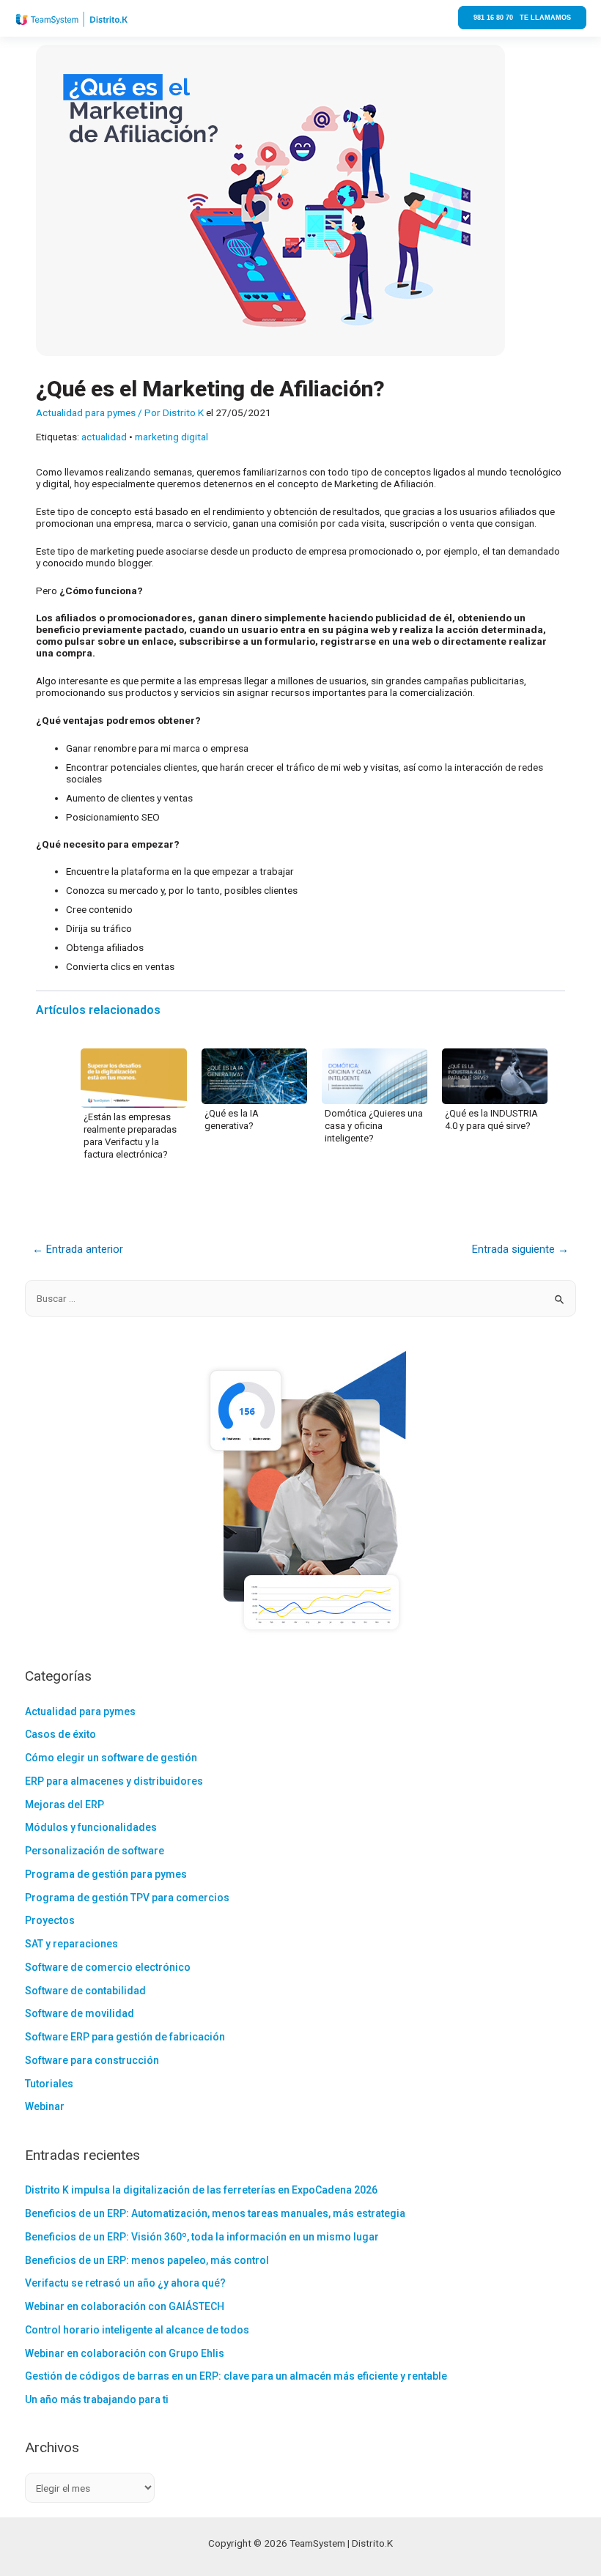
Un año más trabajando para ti (97, 2399)
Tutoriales (49, 2084)
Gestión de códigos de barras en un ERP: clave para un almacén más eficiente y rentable (236, 2376)
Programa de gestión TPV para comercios (127, 1898)
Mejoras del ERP (64, 1805)
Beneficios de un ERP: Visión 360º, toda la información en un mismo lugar (202, 2237)
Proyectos (50, 1920)
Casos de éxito (60, 1734)
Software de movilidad (80, 2013)
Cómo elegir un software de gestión (111, 1758)
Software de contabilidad (85, 1991)
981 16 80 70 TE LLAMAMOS (522, 18)
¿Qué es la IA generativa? (232, 1119)
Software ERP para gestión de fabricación (125, 2037)
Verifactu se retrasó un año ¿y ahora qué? (125, 2283)
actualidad (104, 437)
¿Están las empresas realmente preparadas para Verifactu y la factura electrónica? (130, 1136)
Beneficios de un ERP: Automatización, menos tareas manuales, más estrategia (215, 2213)
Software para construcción (92, 2060)
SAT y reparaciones (71, 1944)
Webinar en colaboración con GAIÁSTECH (125, 2306)
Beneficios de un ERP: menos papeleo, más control (147, 2260)
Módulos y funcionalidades (91, 1827)
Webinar (45, 2106)
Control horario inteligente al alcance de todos (137, 2330)
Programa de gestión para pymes (106, 1874)
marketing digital (172, 437)
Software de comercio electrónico (108, 1967)
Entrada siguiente (520, 1249)
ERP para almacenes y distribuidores (114, 1781)
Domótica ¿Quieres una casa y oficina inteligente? (374, 1126)
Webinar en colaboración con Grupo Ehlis (125, 2353)
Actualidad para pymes (86, 412)
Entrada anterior (78, 1249)
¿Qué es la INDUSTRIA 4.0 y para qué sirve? (491, 1119)
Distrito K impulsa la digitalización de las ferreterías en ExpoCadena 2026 (201, 2190)
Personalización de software (95, 1851)
